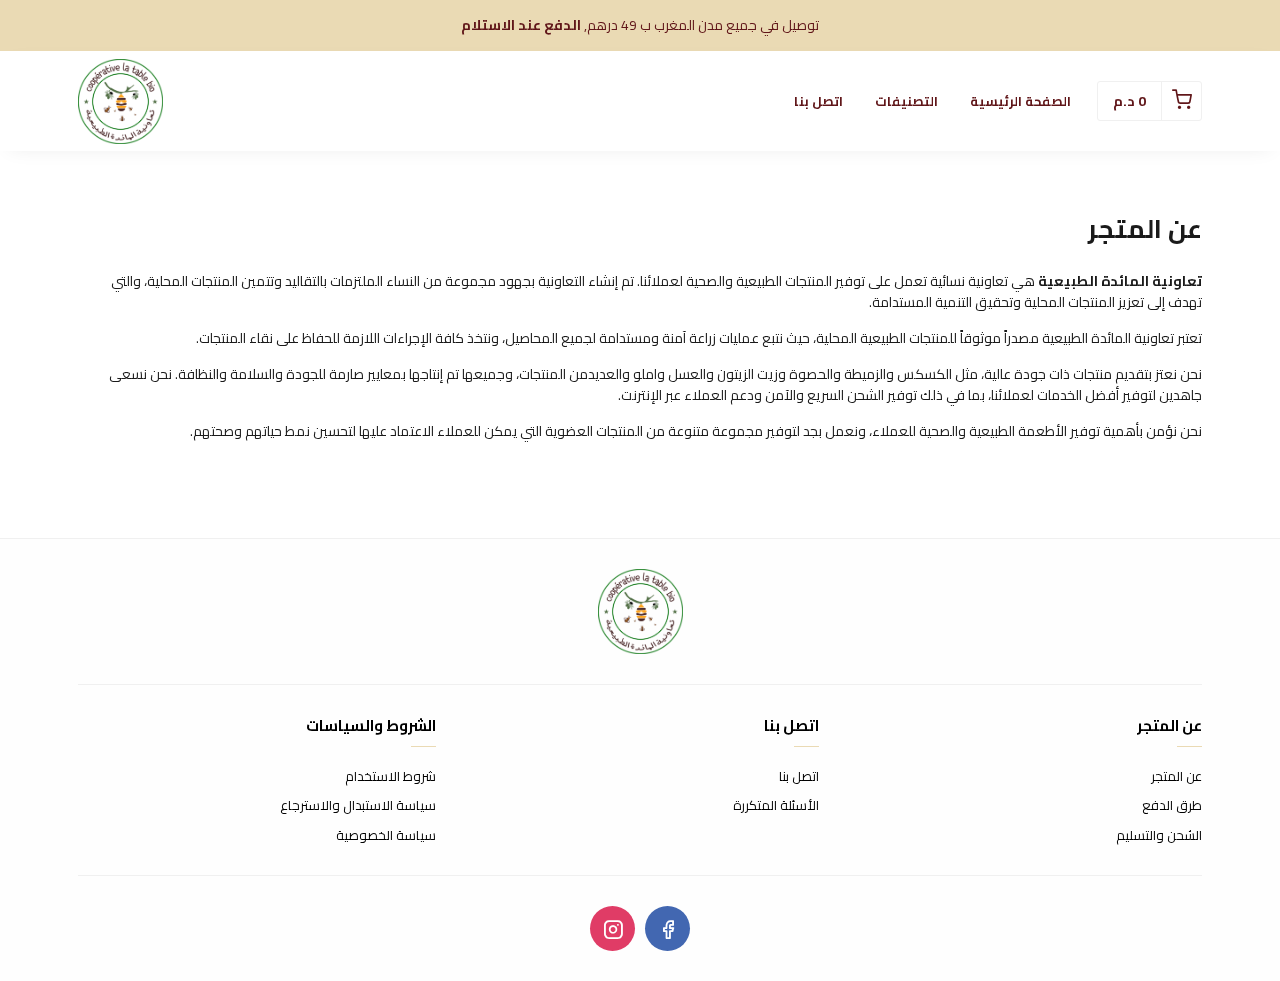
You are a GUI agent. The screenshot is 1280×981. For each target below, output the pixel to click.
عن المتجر (1176, 777)
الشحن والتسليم (1159, 836)
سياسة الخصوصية (386, 836)
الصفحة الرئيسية (1020, 101)
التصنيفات (906, 101)
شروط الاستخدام (390, 777)
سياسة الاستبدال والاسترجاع (358, 806)
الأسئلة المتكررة (776, 806)
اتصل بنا (818, 101)
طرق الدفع (1172, 806)
